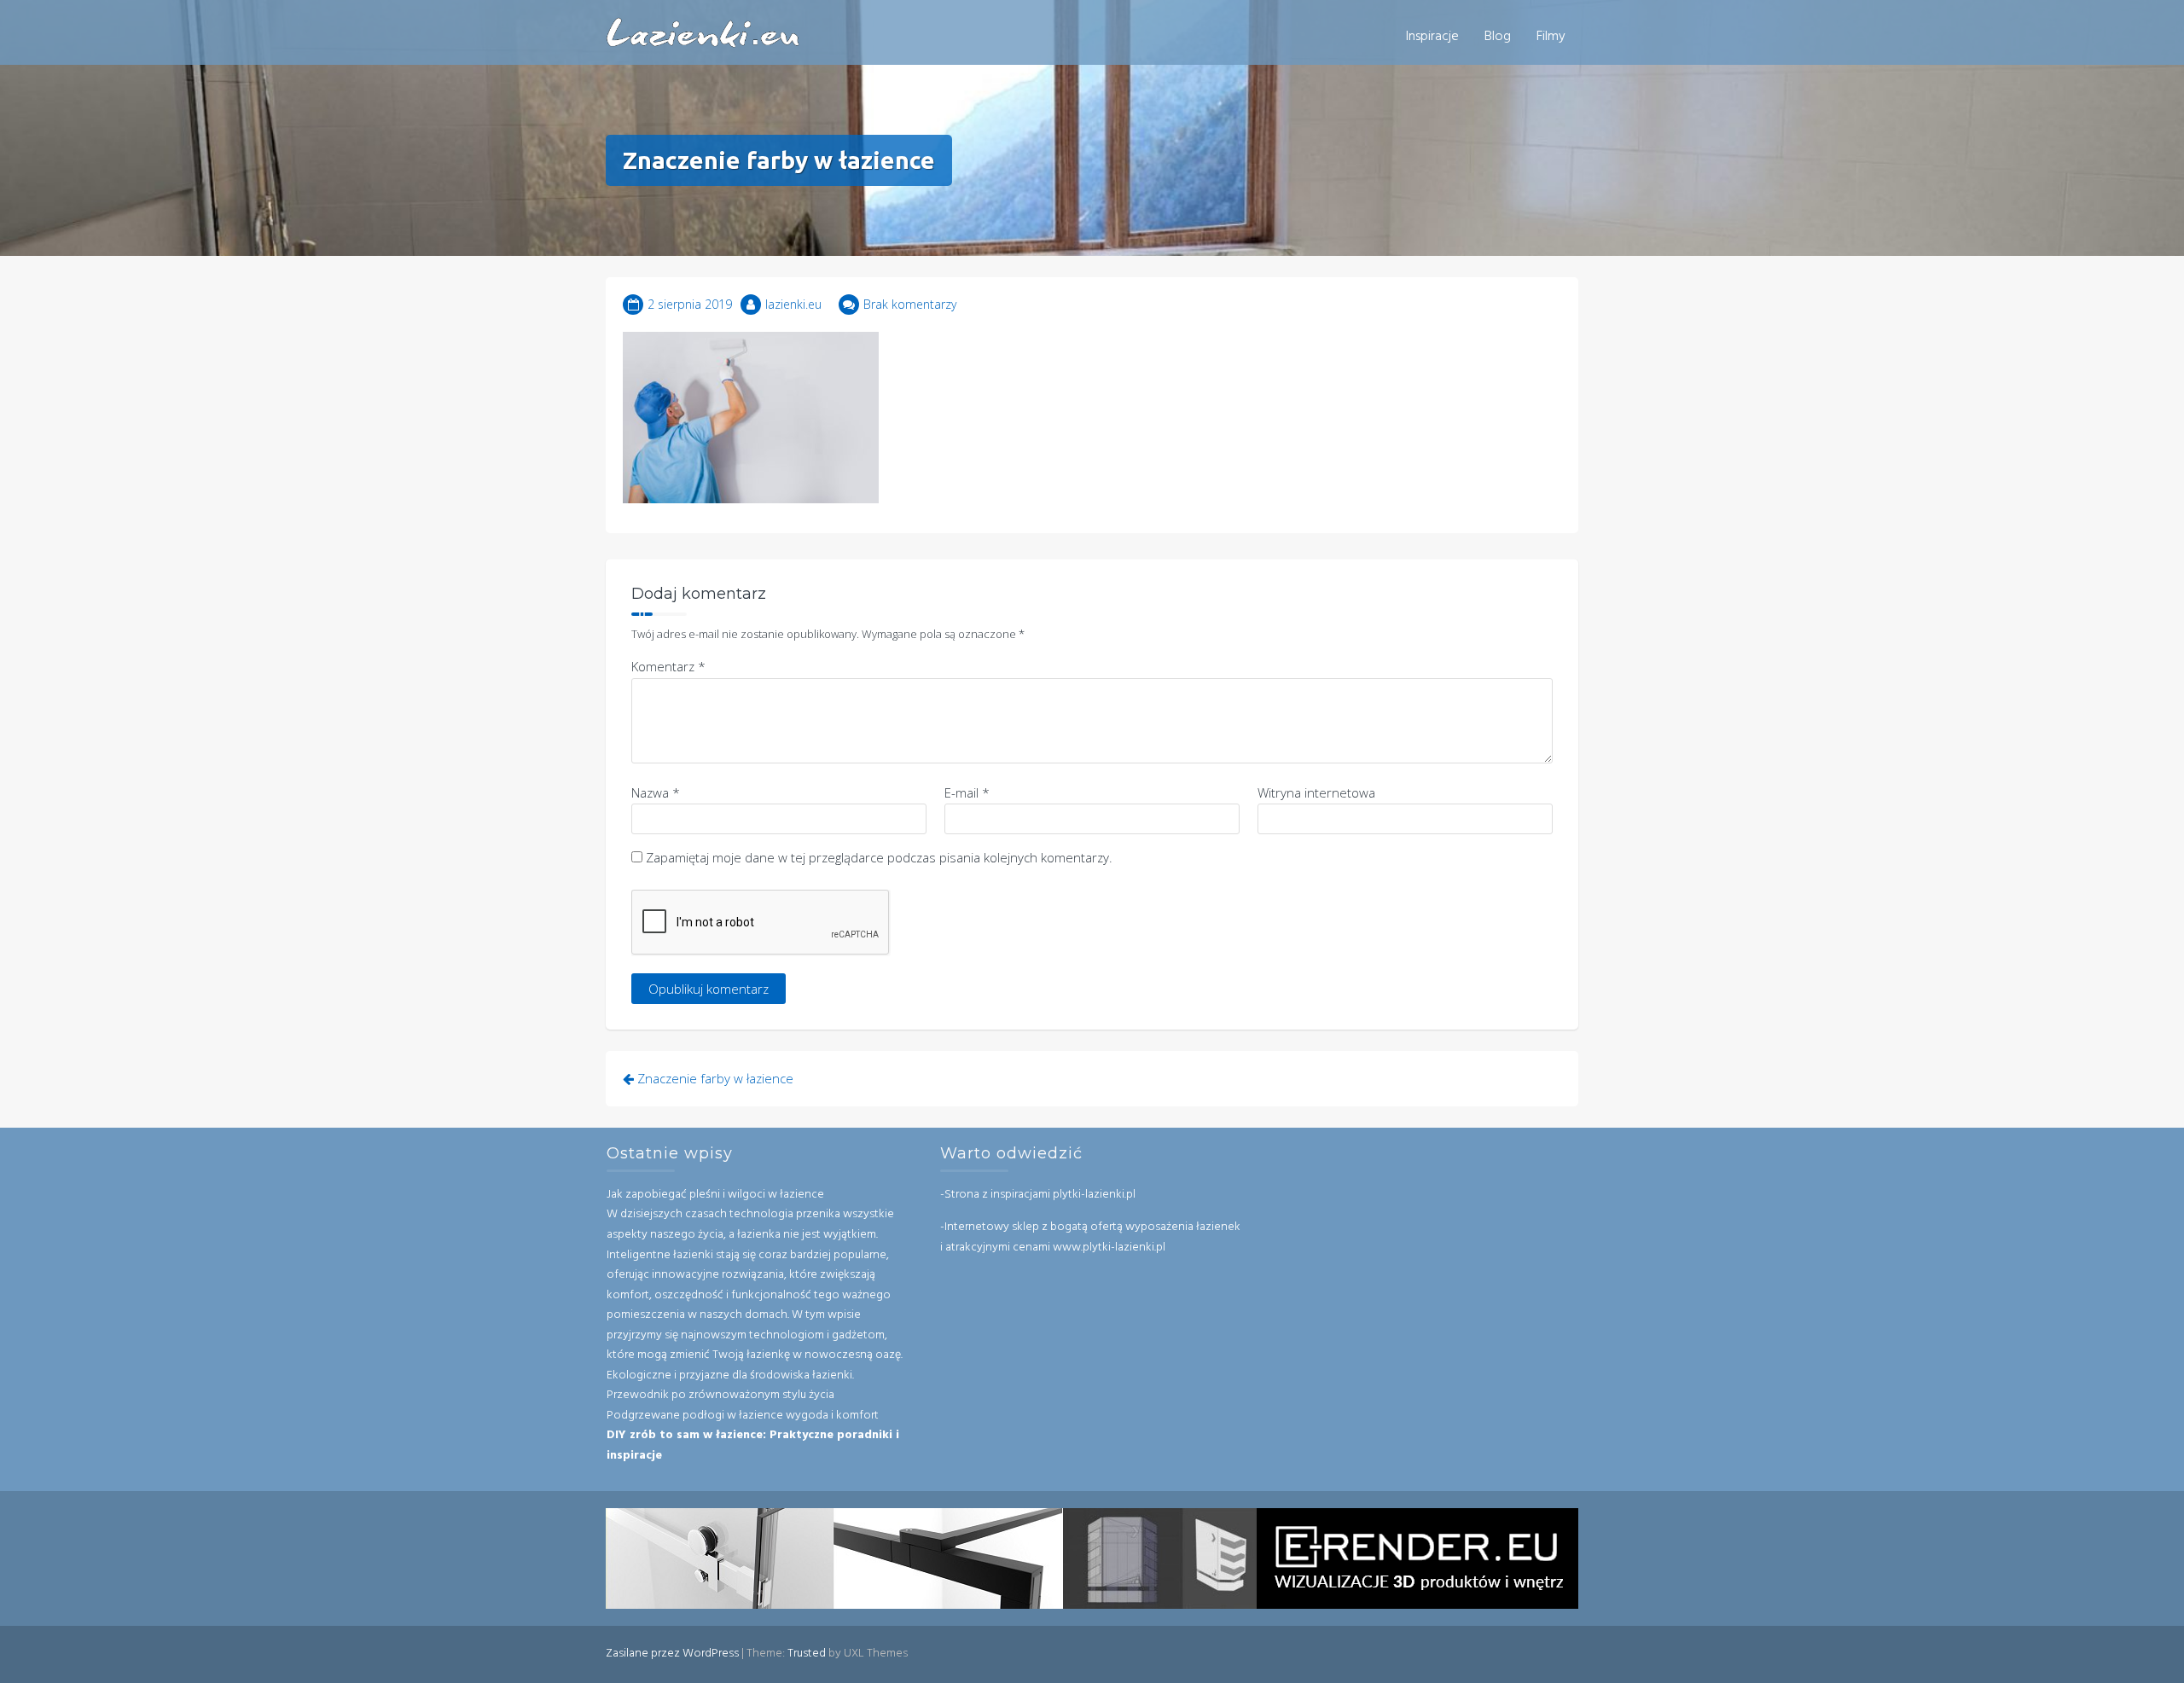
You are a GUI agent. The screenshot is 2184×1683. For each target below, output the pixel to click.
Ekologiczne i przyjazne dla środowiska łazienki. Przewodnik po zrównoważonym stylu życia (730, 1386)
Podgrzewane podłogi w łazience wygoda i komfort (743, 1416)
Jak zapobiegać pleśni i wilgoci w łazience (715, 1195)
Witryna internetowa (1316, 792)
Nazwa (656, 792)
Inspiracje (1432, 37)
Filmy (1551, 37)
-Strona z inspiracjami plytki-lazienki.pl (1038, 1195)
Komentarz (668, 666)
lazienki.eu (793, 304)
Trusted (807, 1654)
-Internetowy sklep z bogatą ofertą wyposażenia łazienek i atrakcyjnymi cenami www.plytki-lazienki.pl (1090, 1237)
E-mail (967, 792)
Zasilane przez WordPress (672, 1654)
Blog (1498, 37)
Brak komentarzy (910, 304)
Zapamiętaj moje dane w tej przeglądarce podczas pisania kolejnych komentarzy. (879, 857)
